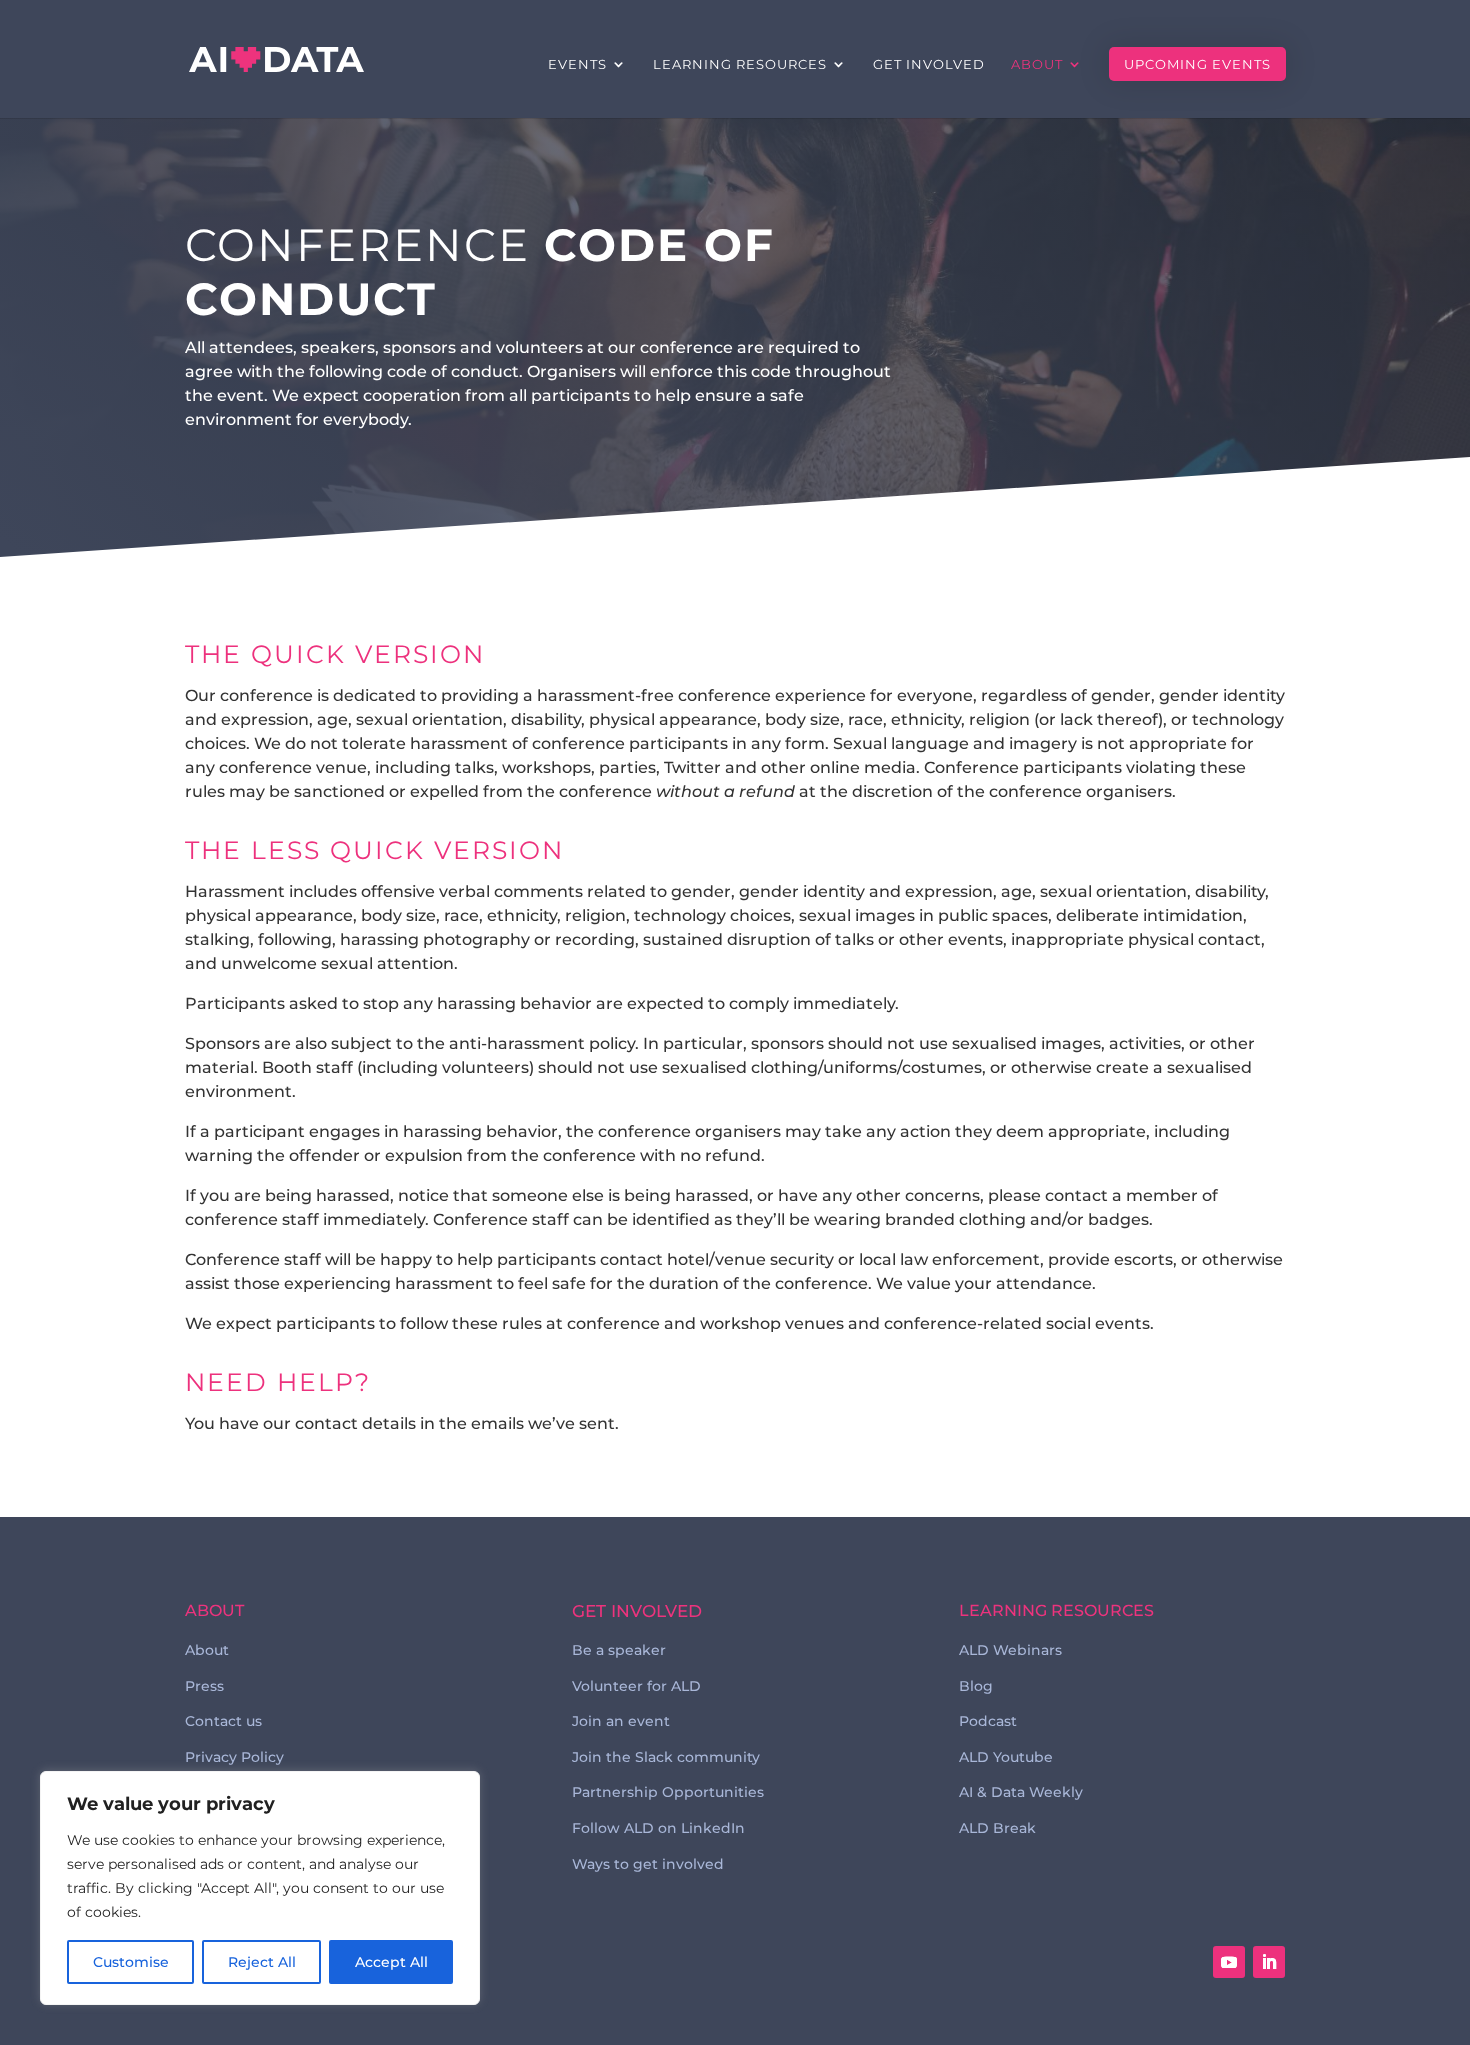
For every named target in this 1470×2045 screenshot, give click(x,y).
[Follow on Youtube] (1229, 1962)
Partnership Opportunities (668, 1792)
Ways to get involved (648, 1864)
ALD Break (997, 1828)
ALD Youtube (1006, 1757)
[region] (260, 1888)
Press (204, 1686)
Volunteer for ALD (636, 1686)
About (1037, 64)
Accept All (391, 1962)
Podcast (988, 1721)
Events (577, 64)
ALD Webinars (1010, 1650)
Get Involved (929, 64)
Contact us (223, 1721)
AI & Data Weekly (1021, 1792)
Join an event (621, 1721)
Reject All (262, 1962)
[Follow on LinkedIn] (1269, 1962)
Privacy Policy (234, 1757)
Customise (131, 1962)
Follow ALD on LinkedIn (658, 1828)
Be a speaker (619, 1650)
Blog (976, 1686)
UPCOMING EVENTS (1197, 64)
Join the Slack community (666, 1757)
